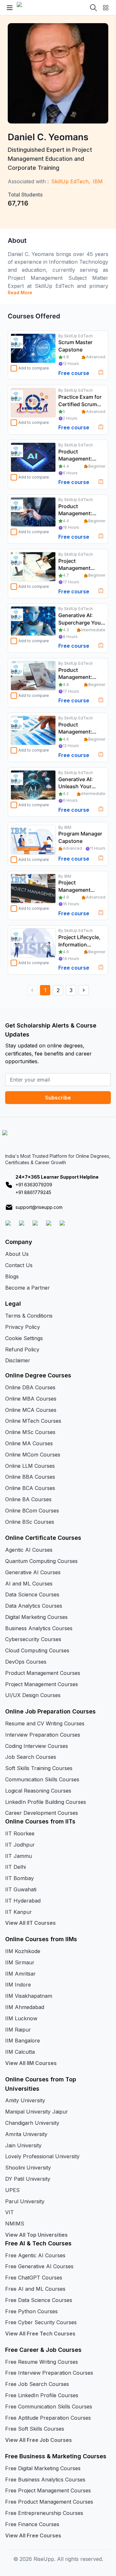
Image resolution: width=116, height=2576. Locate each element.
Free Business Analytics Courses (45, 2480)
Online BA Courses (28, 1499)
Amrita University (26, 2134)
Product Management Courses (43, 1673)
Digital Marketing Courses (36, 1617)
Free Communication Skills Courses (49, 2407)
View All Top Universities (36, 2235)
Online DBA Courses (30, 1387)
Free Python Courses (31, 2311)
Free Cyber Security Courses (41, 2322)
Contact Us (19, 1265)
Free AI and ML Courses (35, 2289)
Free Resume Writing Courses (42, 2362)
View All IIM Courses (31, 2063)
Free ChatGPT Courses (34, 2278)
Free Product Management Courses (49, 2502)
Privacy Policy (23, 1327)
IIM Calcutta (20, 2052)
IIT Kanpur (19, 1912)
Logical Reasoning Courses (38, 1791)
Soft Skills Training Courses (39, 1768)
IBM (98, 181)
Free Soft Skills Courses (35, 2429)
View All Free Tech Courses (40, 2334)
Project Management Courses (42, 1684)
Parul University (25, 2201)
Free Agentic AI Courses (35, 2255)
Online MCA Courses (31, 1410)
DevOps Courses (26, 1662)
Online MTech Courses (33, 1421)
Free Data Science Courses (39, 2300)
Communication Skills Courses (42, 1779)
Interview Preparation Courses (43, 1735)
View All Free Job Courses (39, 2440)
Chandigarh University (32, 2123)
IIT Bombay (19, 1878)
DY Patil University (28, 2179)
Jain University (23, 2145)
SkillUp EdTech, (71, 181)
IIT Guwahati (21, 1889)
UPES (12, 2190)
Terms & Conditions (29, 1316)
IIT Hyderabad (23, 1901)
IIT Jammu (19, 1856)
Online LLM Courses (30, 1466)
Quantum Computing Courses (41, 1561)
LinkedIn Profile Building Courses (46, 1802)
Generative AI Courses (33, 1572)
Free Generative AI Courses (39, 2266)
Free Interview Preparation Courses (49, 2373)
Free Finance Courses (32, 2524)
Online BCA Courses (30, 1488)
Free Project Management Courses (48, 2490)
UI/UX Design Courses (33, 1695)
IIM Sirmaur (20, 1962)
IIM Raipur (18, 2030)
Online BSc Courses (30, 1522)
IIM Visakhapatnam (29, 1996)
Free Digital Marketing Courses (43, 2468)
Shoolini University (28, 2168)
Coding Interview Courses (37, 1746)
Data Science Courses (32, 1594)
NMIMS (15, 2224)
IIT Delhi (15, 1867)
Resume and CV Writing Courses (45, 1723)
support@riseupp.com (39, 1207)
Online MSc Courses (30, 1432)
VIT (10, 2212)
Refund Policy (22, 1349)
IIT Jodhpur (20, 1845)
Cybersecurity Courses (33, 1639)
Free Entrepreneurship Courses (44, 2513)
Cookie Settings (24, 1338)
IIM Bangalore (23, 2041)
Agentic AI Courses (29, 1550)
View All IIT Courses (30, 1923)
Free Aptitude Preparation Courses (48, 2418)
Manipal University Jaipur (37, 2112)
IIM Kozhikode (23, 1951)
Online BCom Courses (32, 1511)
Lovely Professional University (42, 2156)
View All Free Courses (33, 2535)
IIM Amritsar (20, 1974)
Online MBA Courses (31, 1399)
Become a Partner (28, 1288)
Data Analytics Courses (34, 1606)
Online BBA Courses (30, 1477)
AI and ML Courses (29, 1584)
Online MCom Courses (33, 1455)
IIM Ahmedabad (25, 2007)
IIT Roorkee (20, 1833)
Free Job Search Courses (37, 2384)
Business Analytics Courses (39, 1628)
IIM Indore (18, 1985)
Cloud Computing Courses (37, 1650)
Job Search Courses (31, 1757)
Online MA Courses (29, 1443)
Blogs (12, 1276)
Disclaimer (18, 1360)
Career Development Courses (42, 1813)
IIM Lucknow (21, 2018)
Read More (20, 292)
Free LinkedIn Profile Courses (42, 2395)
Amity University (25, 2100)
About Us (17, 1254)
